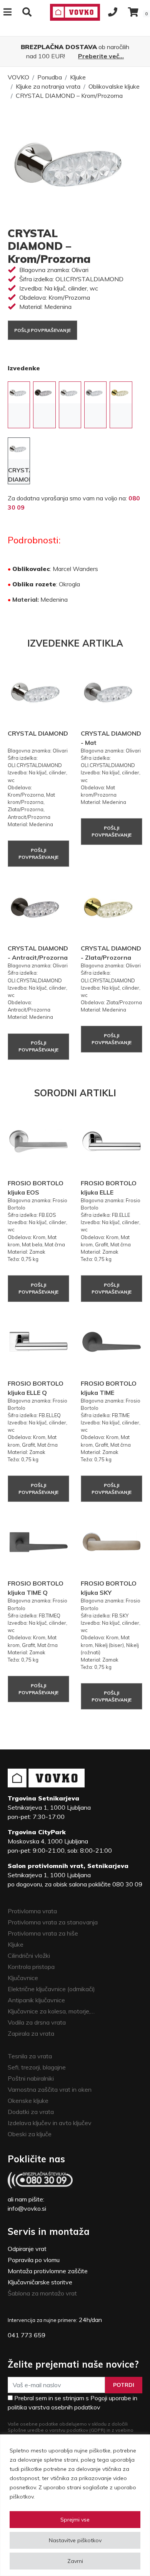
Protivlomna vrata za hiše (43, 1933)
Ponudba (50, 77)
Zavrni (75, 2561)
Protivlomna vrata (32, 1911)
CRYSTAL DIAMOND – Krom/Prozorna (69, 96)
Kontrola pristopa (31, 1967)
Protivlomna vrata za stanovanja (53, 1922)
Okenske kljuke (28, 2101)
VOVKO (18, 77)
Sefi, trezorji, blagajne (37, 2067)
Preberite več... (101, 56)
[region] (75, 2505)
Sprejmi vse (75, 2520)
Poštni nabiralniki (31, 2078)
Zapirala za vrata (31, 2033)
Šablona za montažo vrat (42, 2293)
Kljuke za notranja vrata (48, 86)
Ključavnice (23, 1978)
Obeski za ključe (30, 2134)
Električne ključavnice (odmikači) (51, 1989)
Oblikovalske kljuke (114, 86)
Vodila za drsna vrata (37, 2022)
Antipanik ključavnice (36, 2000)
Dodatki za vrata (31, 2112)
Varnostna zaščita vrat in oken (50, 2089)
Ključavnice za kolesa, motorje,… (51, 2011)
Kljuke (78, 77)
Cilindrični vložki (29, 1956)
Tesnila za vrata (30, 2056)
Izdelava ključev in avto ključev (50, 2123)
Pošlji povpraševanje (42, 330)
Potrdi (124, 2385)
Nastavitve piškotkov (75, 2540)
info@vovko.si (27, 2208)
